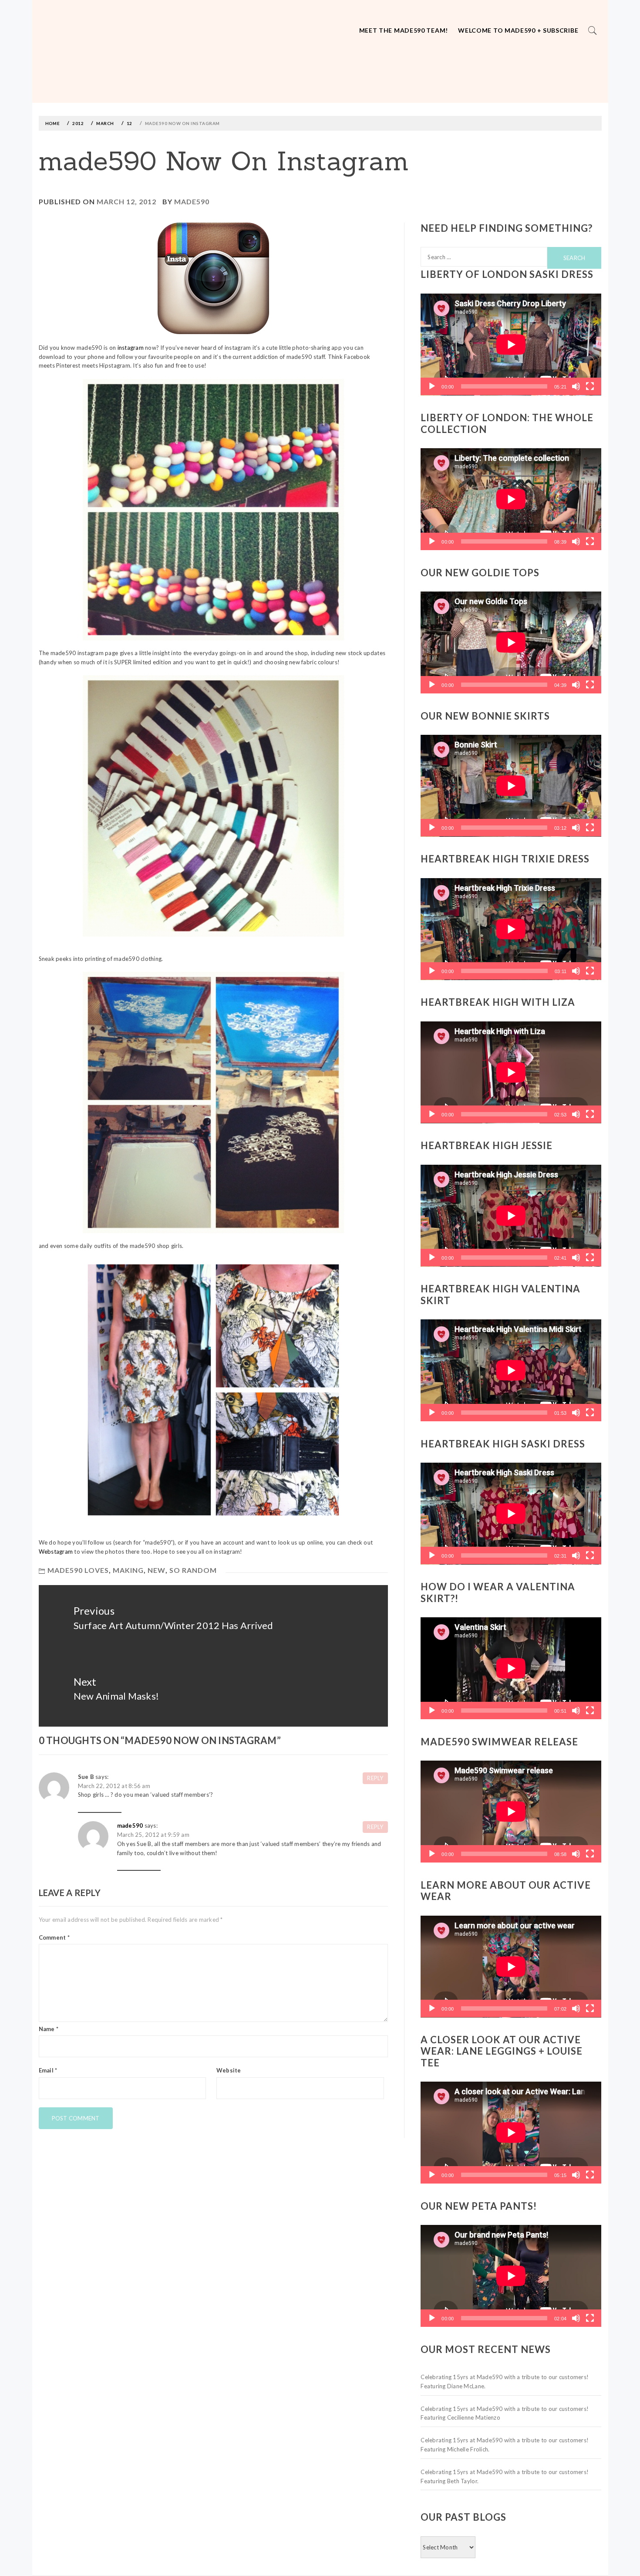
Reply (375, 1778)
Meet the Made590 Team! (404, 30)
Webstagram (56, 1552)
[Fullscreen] (590, 386)
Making (128, 1570)
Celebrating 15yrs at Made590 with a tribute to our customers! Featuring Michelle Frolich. (505, 2445)
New (157, 1570)
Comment (54, 1937)
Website (229, 2070)
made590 (192, 201)
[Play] (432, 386)
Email (48, 2070)
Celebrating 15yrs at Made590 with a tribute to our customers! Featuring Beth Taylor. (505, 2476)
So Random (193, 1570)
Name (49, 2029)
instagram (131, 348)
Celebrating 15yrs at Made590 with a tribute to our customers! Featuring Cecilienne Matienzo (505, 2413)
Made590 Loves (78, 1570)
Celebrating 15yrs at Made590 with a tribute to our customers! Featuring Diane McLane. (505, 2382)
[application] (511, 345)
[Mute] (576, 386)
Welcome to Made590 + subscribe (518, 30)
